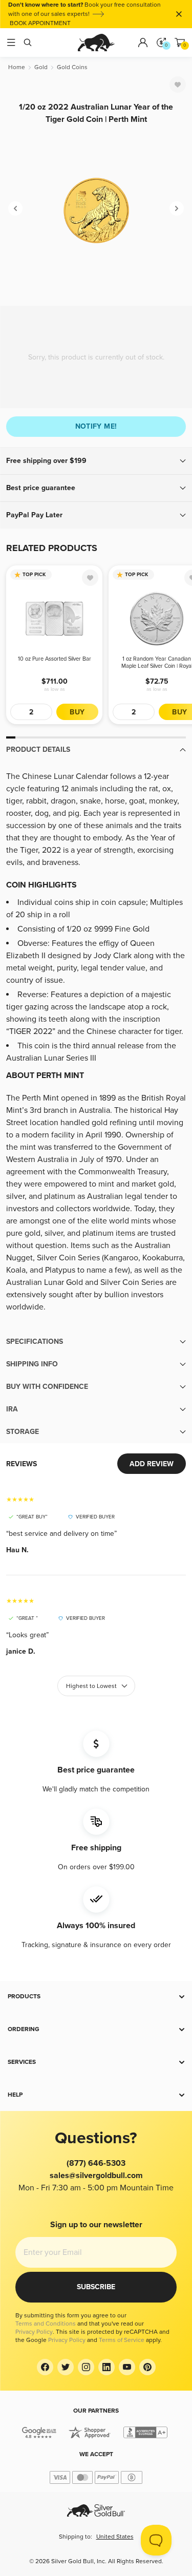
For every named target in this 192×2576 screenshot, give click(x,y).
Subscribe (96, 2287)
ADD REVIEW (152, 1464)
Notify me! (96, 426)
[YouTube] (127, 2367)
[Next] (177, 208)
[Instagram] (86, 2367)
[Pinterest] (147, 2367)
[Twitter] (66, 2367)
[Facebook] (45, 2367)
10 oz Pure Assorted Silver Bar (55, 659)
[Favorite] (178, 85)
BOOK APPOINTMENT (40, 23)
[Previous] (15, 208)
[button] (96, 461)
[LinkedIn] (106, 2367)
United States (115, 2537)
